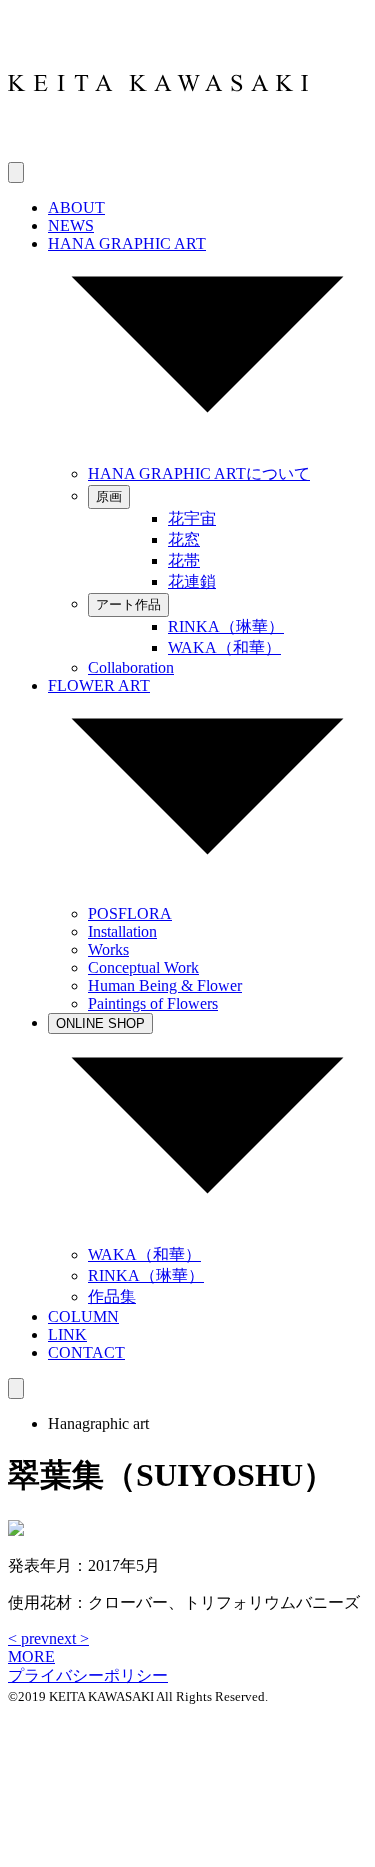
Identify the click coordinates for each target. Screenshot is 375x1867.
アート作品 (128, 604)
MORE (31, 1656)
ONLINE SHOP (100, 1023)
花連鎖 (192, 581)
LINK (67, 1334)
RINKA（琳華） (226, 626)
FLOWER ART (99, 685)
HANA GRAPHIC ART (127, 243)
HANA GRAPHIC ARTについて (199, 473)
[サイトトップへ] (158, 152)
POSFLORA (130, 913)
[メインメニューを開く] (16, 172)
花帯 (184, 560)
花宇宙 (192, 518)
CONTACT (86, 1352)
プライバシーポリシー (88, 1675)
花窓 (184, 539)
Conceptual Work (143, 967)
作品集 (112, 1296)
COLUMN (83, 1316)
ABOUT (76, 207)
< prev (28, 1638)
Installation (122, 931)
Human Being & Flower (165, 985)
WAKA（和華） (224, 647)
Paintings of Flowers (153, 1003)
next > (69, 1638)
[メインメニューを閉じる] (16, 1388)
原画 (109, 496)
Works (108, 949)
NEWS (71, 225)
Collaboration (131, 667)
